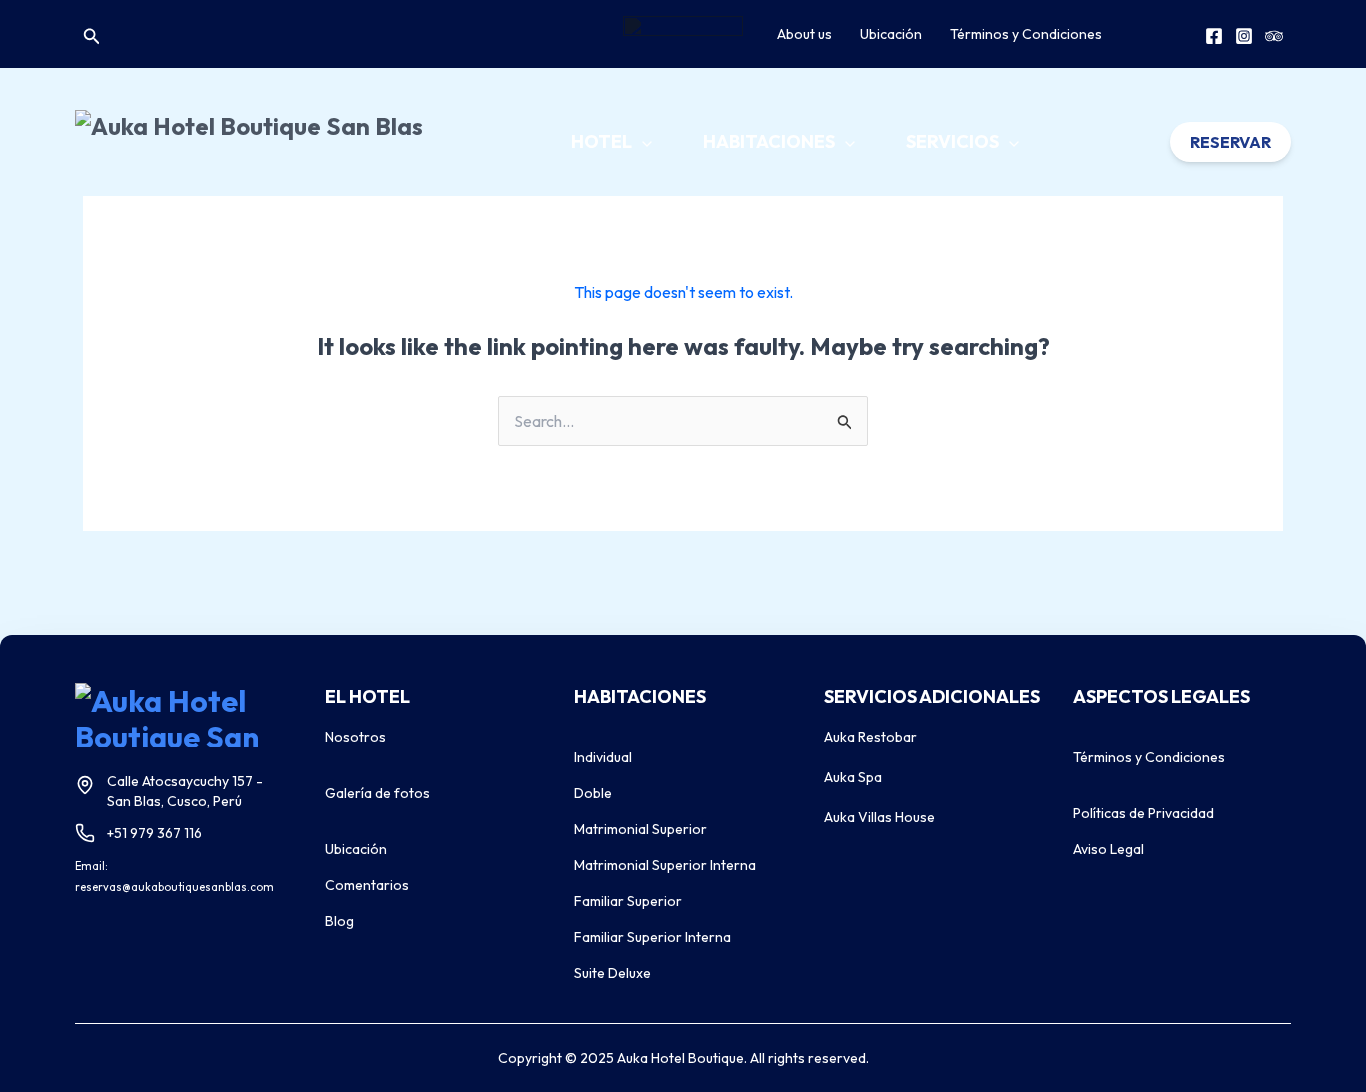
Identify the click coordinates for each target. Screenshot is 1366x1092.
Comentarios (367, 885)
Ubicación (891, 34)
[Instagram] (1244, 36)
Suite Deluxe (612, 973)
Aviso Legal (1108, 849)
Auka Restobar (870, 737)
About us (804, 34)
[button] (92, 34)
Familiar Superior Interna (652, 937)
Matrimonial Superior (640, 829)
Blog (339, 921)
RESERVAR (1230, 142)
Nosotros (355, 737)
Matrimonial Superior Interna (665, 865)
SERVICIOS (954, 141)
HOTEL (603, 141)
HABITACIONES (770, 141)
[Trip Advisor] (1274, 36)
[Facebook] (1214, 36)
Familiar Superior (628, 901)
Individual (603, 757)
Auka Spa (853, 777)
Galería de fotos (377, 793)
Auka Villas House (879, 817)
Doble (593, 793)
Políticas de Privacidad (1143, 813)
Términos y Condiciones (1026, 34)
